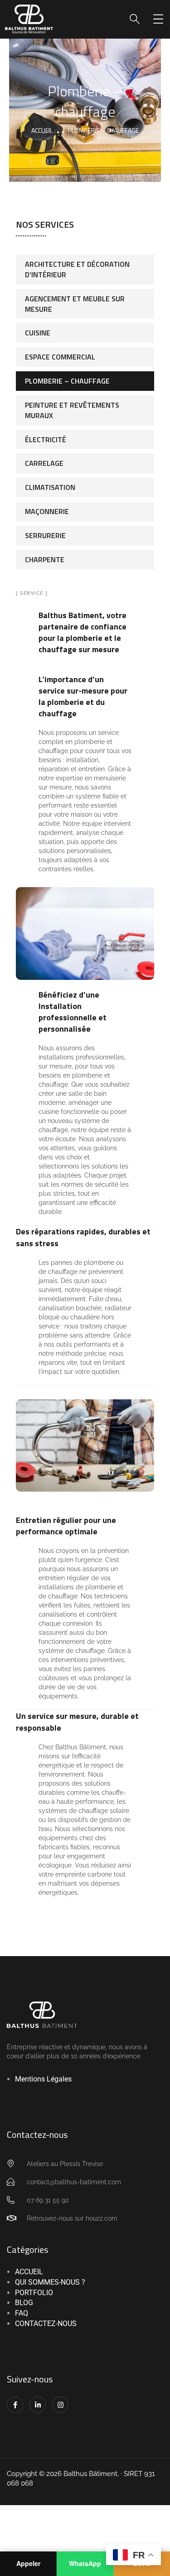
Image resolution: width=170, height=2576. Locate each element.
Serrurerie (45, 535)
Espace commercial (60, 357)
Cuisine (38, 333)
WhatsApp (85, 2563)
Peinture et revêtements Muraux (72, 410)
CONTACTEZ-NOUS (46, 2324)
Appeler (28, 2563)
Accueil (42, 130)
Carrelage (44, 463)
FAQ (22, 2313)
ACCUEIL (29, 2272)
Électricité (46, 439)
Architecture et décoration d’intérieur (77, 269)
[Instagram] (60, 2405)
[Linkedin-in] (38, 2405)
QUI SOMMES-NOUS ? (50, 2282)
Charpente (45, 559)
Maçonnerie (47, 511)
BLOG (24, 2303)
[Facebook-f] (15, 2405)
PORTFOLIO (34, 2293)
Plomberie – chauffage (67, 381)
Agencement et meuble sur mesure (75, 304)
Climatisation (50, 487)
